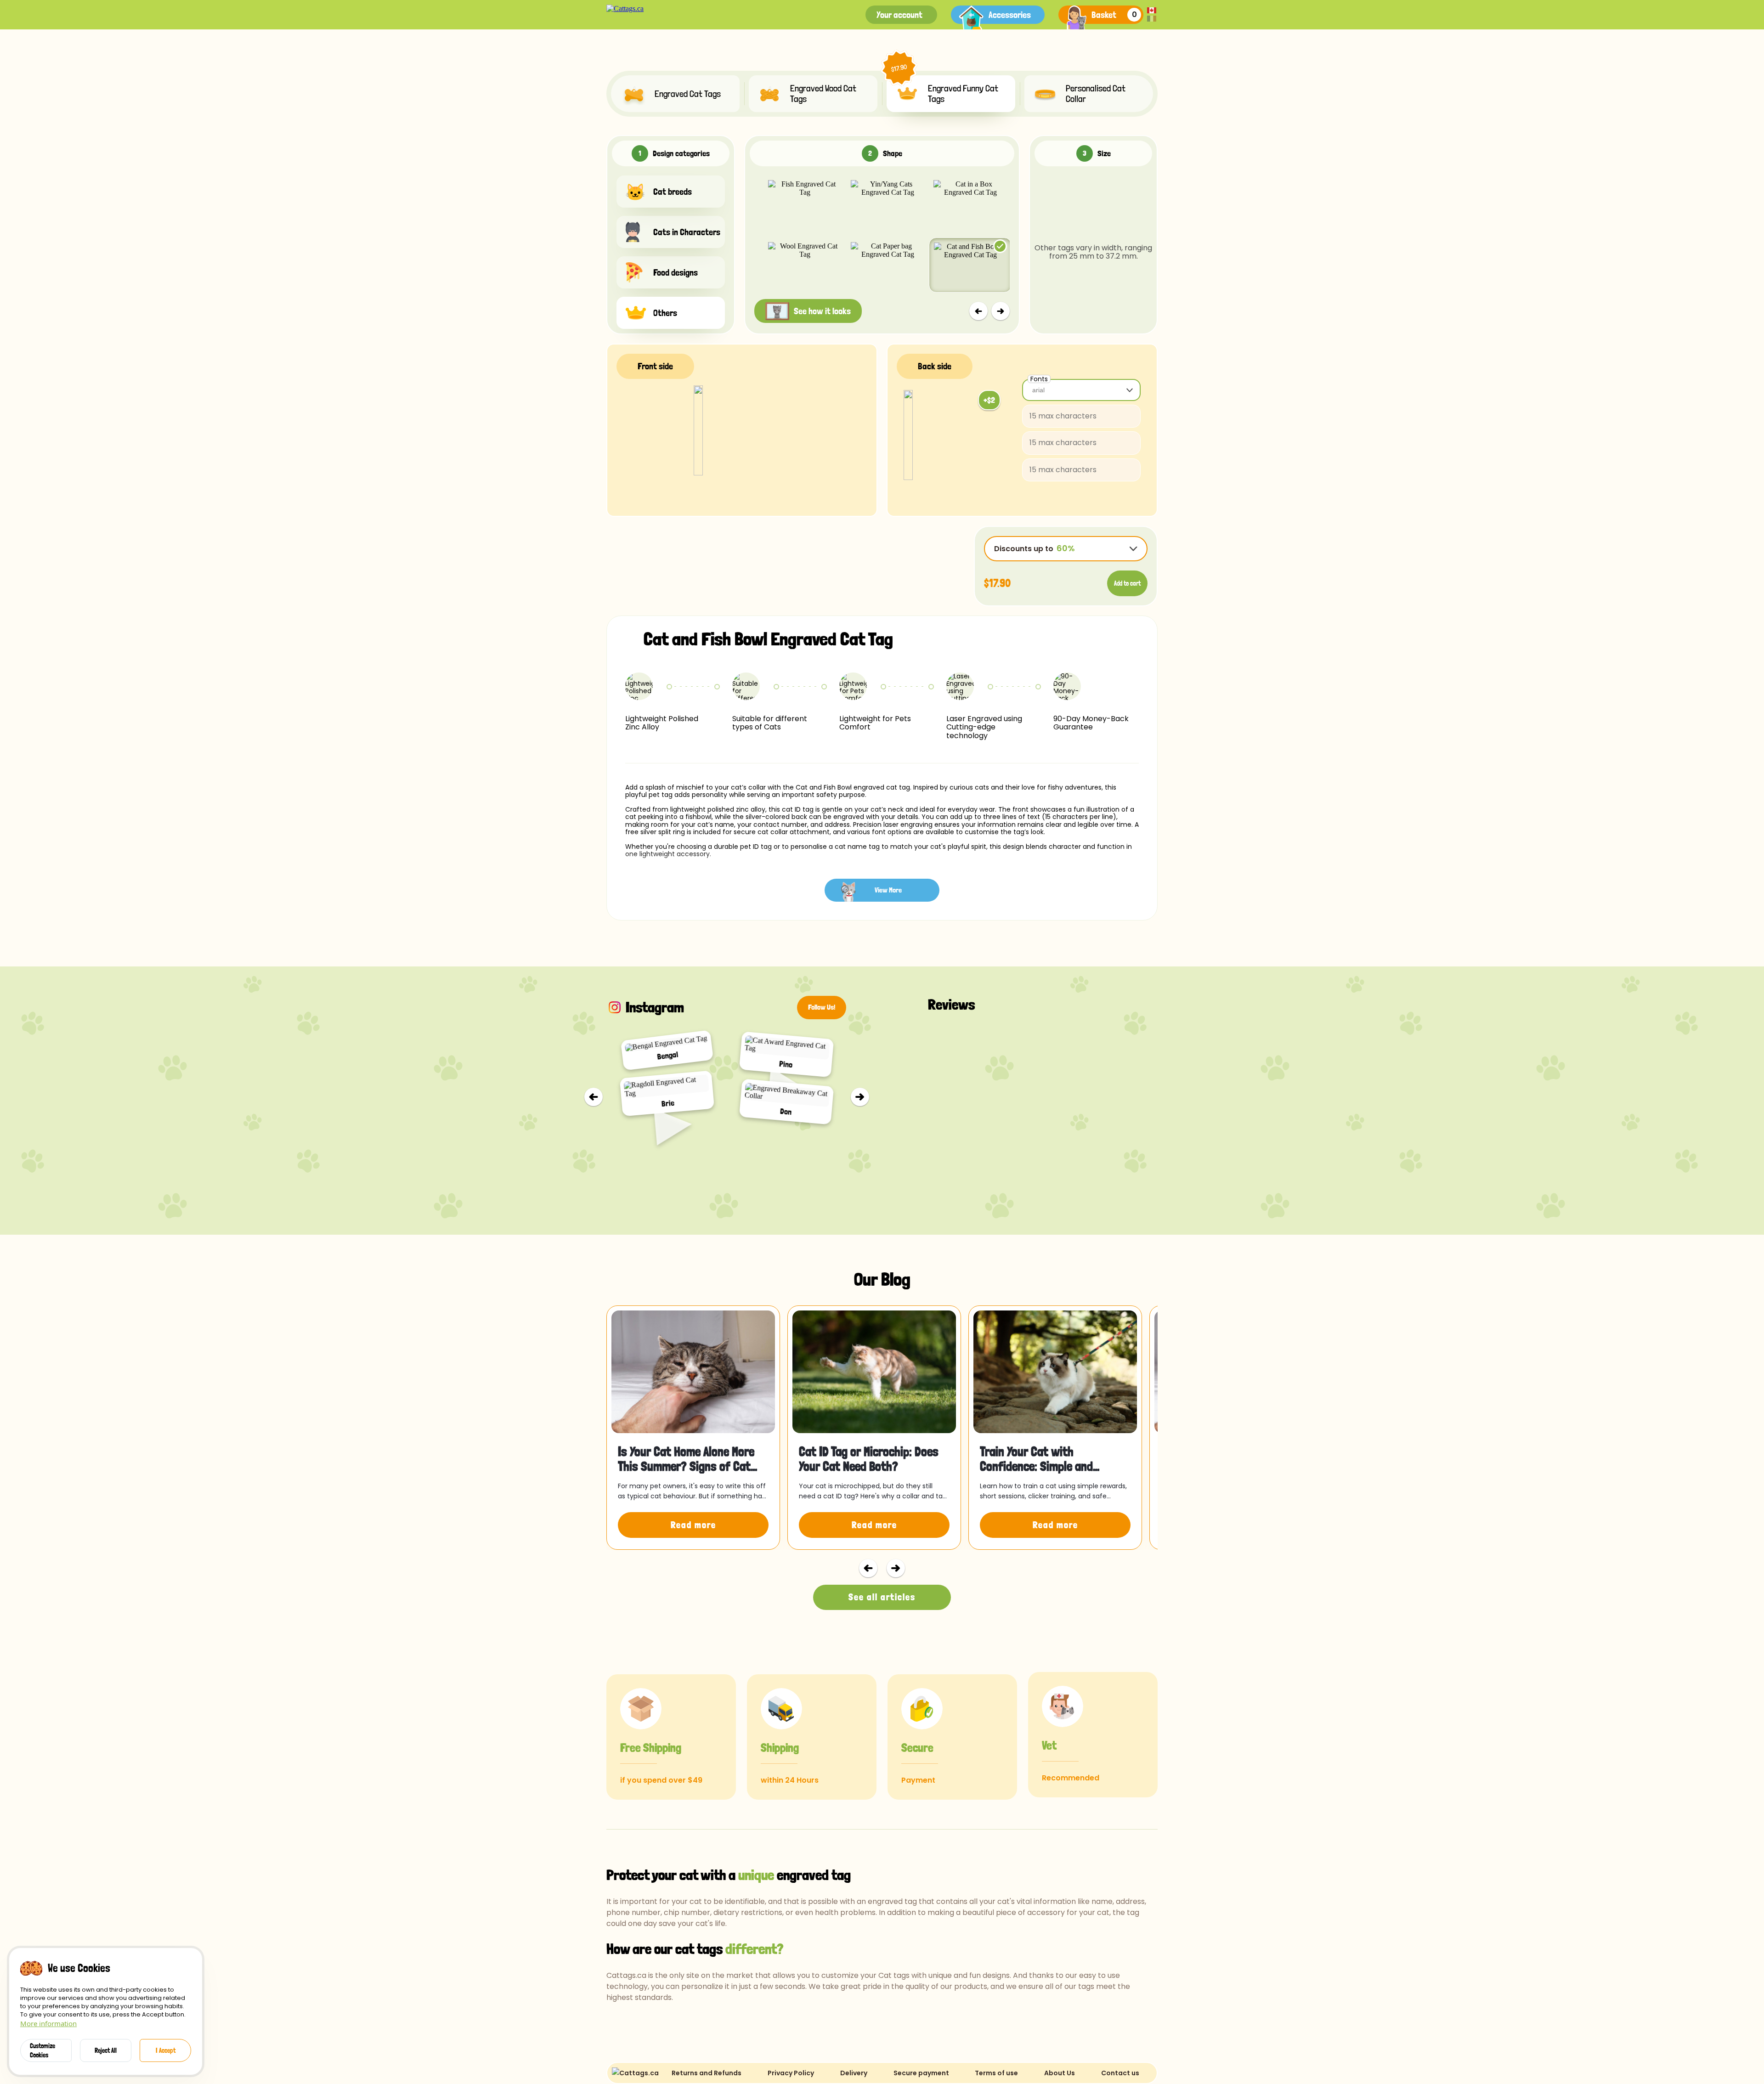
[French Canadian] (1152, 19)
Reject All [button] (106, 2050)
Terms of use (996, 2073)
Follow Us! (822, 1007)
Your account (899, 15)
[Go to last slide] (594, 1097)
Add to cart (1127, 583)
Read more (693, 1525)
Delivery (854, 2073)
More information (48, 2023)
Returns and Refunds (707, 2073)
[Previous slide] (978, 311)
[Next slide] (1001, 311)
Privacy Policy (791, 2073)
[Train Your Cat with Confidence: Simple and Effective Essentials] (1055, 1372)
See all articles (882, 1597)
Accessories (1010, 15)
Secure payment (921, 2073)
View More (888, 890)
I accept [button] (166, 2050)
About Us (1060, 2073)
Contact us (1120, 2073)
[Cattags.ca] (625, 9)
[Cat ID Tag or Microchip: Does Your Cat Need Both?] (874, 1372)
